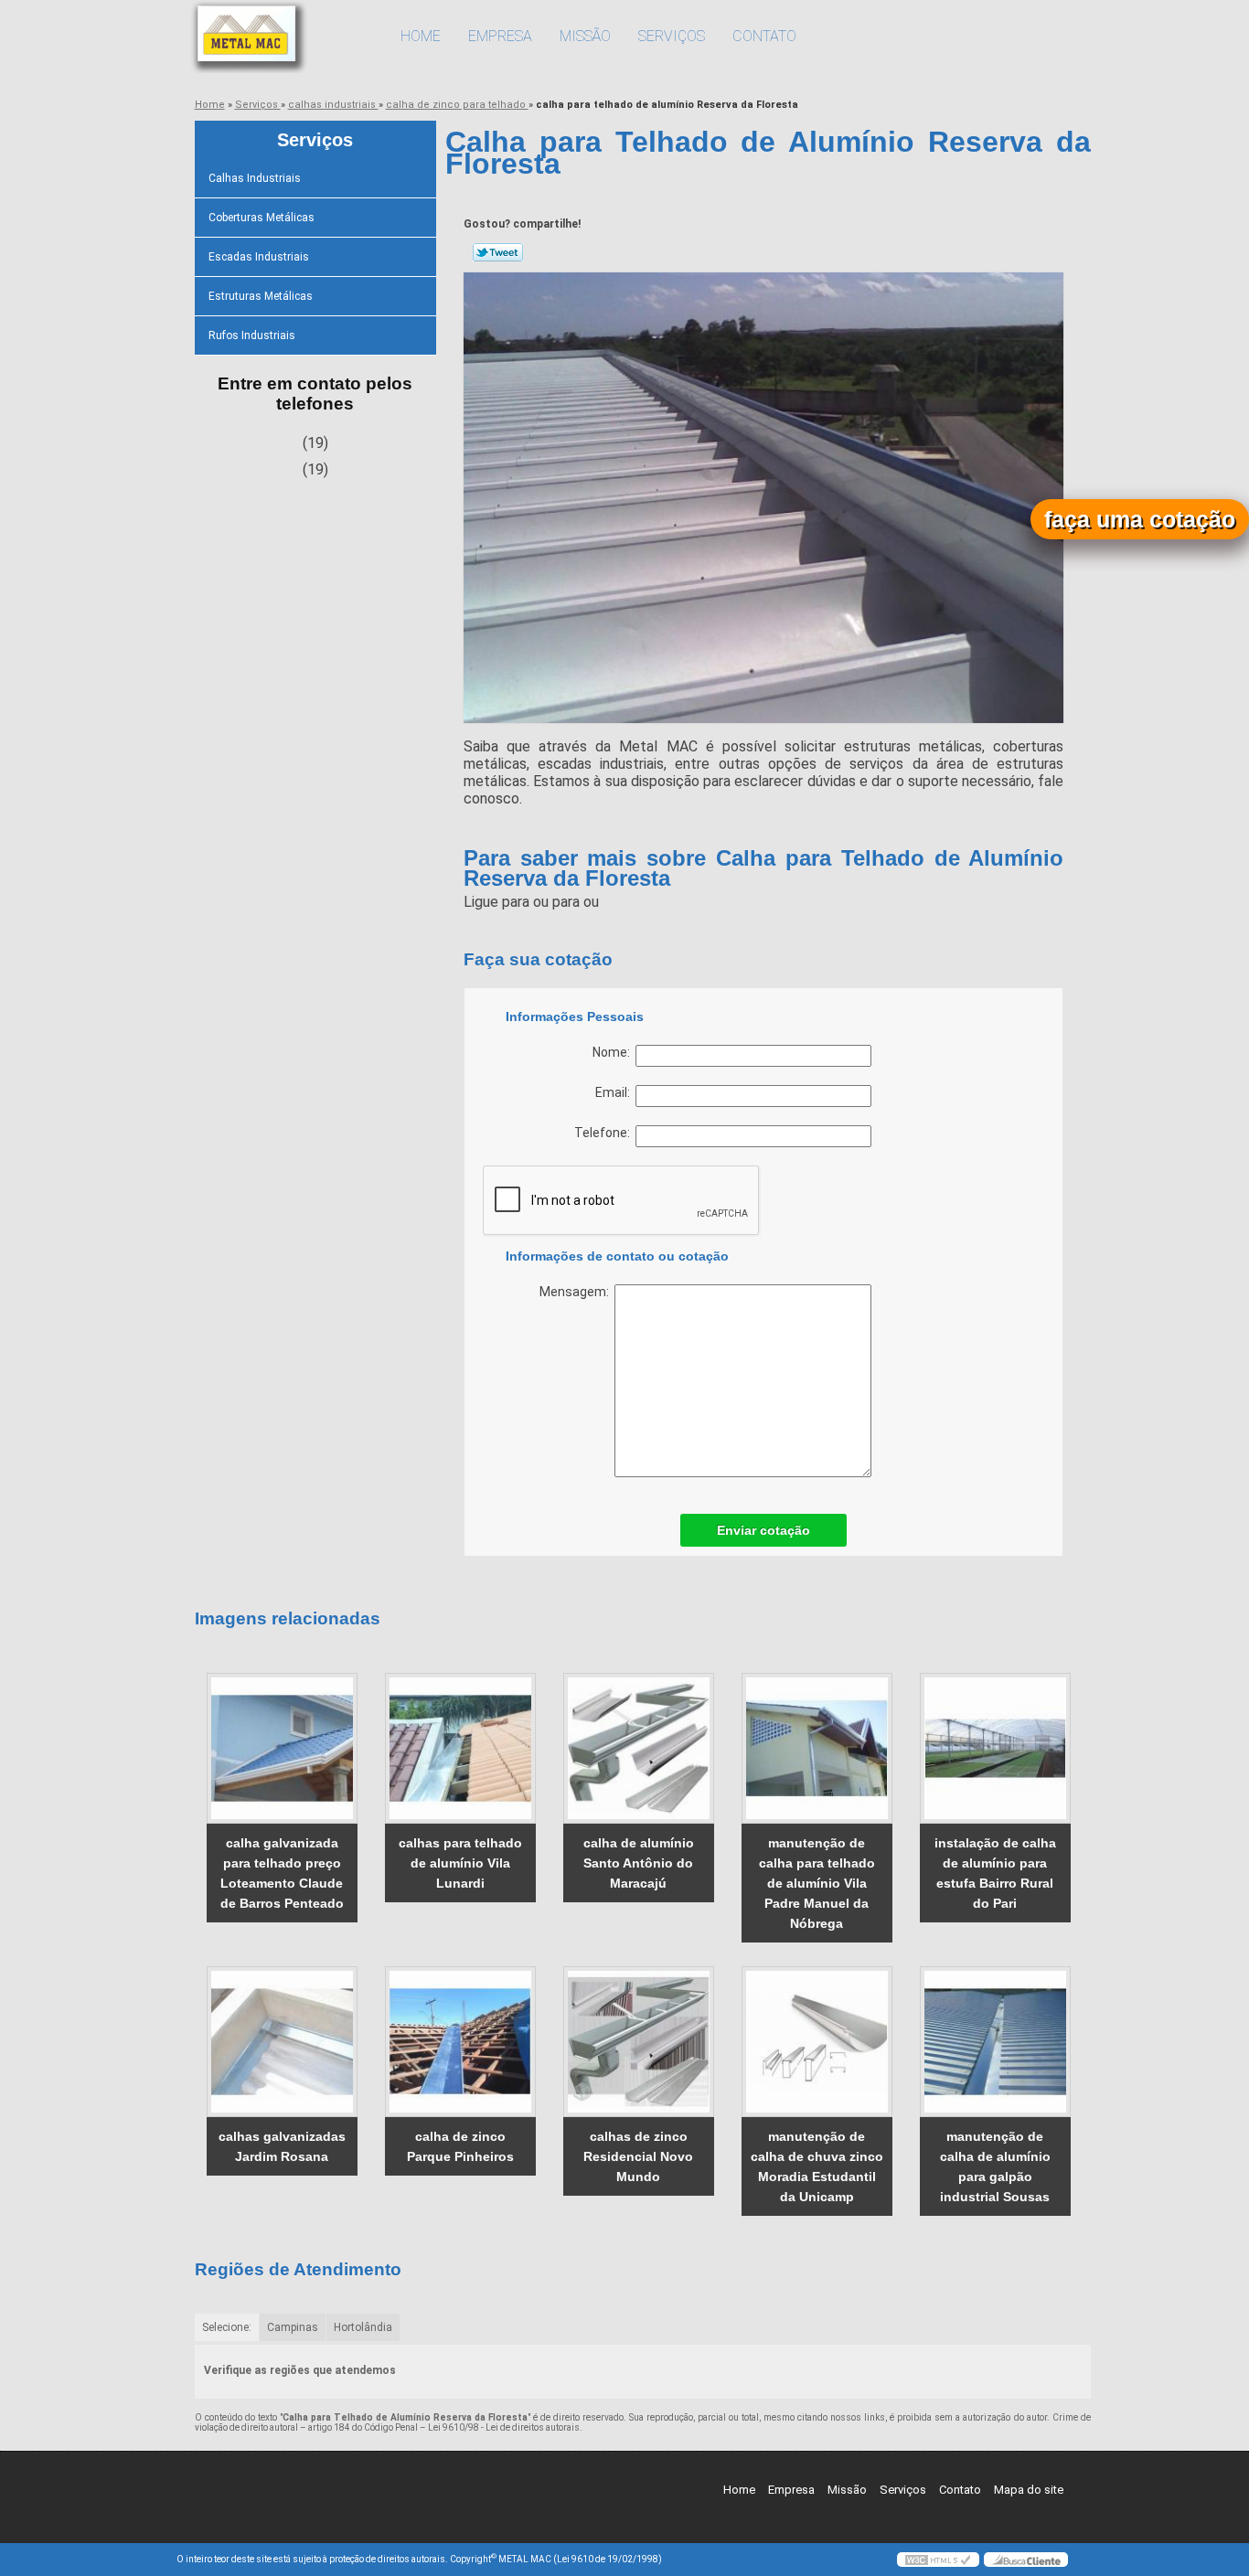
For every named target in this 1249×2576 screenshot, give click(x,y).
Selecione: (227, 2327)
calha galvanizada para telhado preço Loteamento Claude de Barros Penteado (282, 1873)
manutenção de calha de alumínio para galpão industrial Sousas (995, 2166)
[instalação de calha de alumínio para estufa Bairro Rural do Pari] (995, 1748)
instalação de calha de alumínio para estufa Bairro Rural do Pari (995, 1873)
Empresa (500, 36)
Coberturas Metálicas (262, 218)
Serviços (672, 36)
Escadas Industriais (259, 257)
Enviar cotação (763, 1530)
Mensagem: (577, 1292)
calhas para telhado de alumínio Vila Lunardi (460, 1863)
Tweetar (498, 252)
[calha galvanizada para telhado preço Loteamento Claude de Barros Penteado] (282, 1748)
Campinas (293, 2327)
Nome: (614, 1052)
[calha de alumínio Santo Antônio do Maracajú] (639, 1748)
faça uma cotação (1140, 519)
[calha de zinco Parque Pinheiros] (460, 2042)
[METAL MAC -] (282, 37)
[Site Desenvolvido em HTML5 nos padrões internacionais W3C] (938, 2560)
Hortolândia (363, 2327)
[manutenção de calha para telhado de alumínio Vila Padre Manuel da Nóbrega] (817, 1748)
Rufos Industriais (252, 335)
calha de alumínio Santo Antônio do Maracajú (639, 1863)
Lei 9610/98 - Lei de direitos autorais (504, 2427)
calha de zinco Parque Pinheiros (460, 2146)
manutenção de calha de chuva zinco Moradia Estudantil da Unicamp (817, 2166)
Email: (615, 1092)
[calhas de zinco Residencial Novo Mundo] (639, 2042)
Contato (764, 36)
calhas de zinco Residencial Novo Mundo (638, 2156)
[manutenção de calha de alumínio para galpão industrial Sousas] (995, 2042)
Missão (585, 36)
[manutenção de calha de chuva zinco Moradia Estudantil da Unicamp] (817, 2042)
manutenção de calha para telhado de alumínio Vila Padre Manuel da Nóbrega (817, 1883)
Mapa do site (1029, 2490)
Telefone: (605, 1133)
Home (421, 36)
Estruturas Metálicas (261, 296)
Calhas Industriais (255, 178)
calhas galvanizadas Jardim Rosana (282, 2146)
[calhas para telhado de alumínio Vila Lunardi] (460, 1748)
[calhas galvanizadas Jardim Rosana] (282, 2042)
